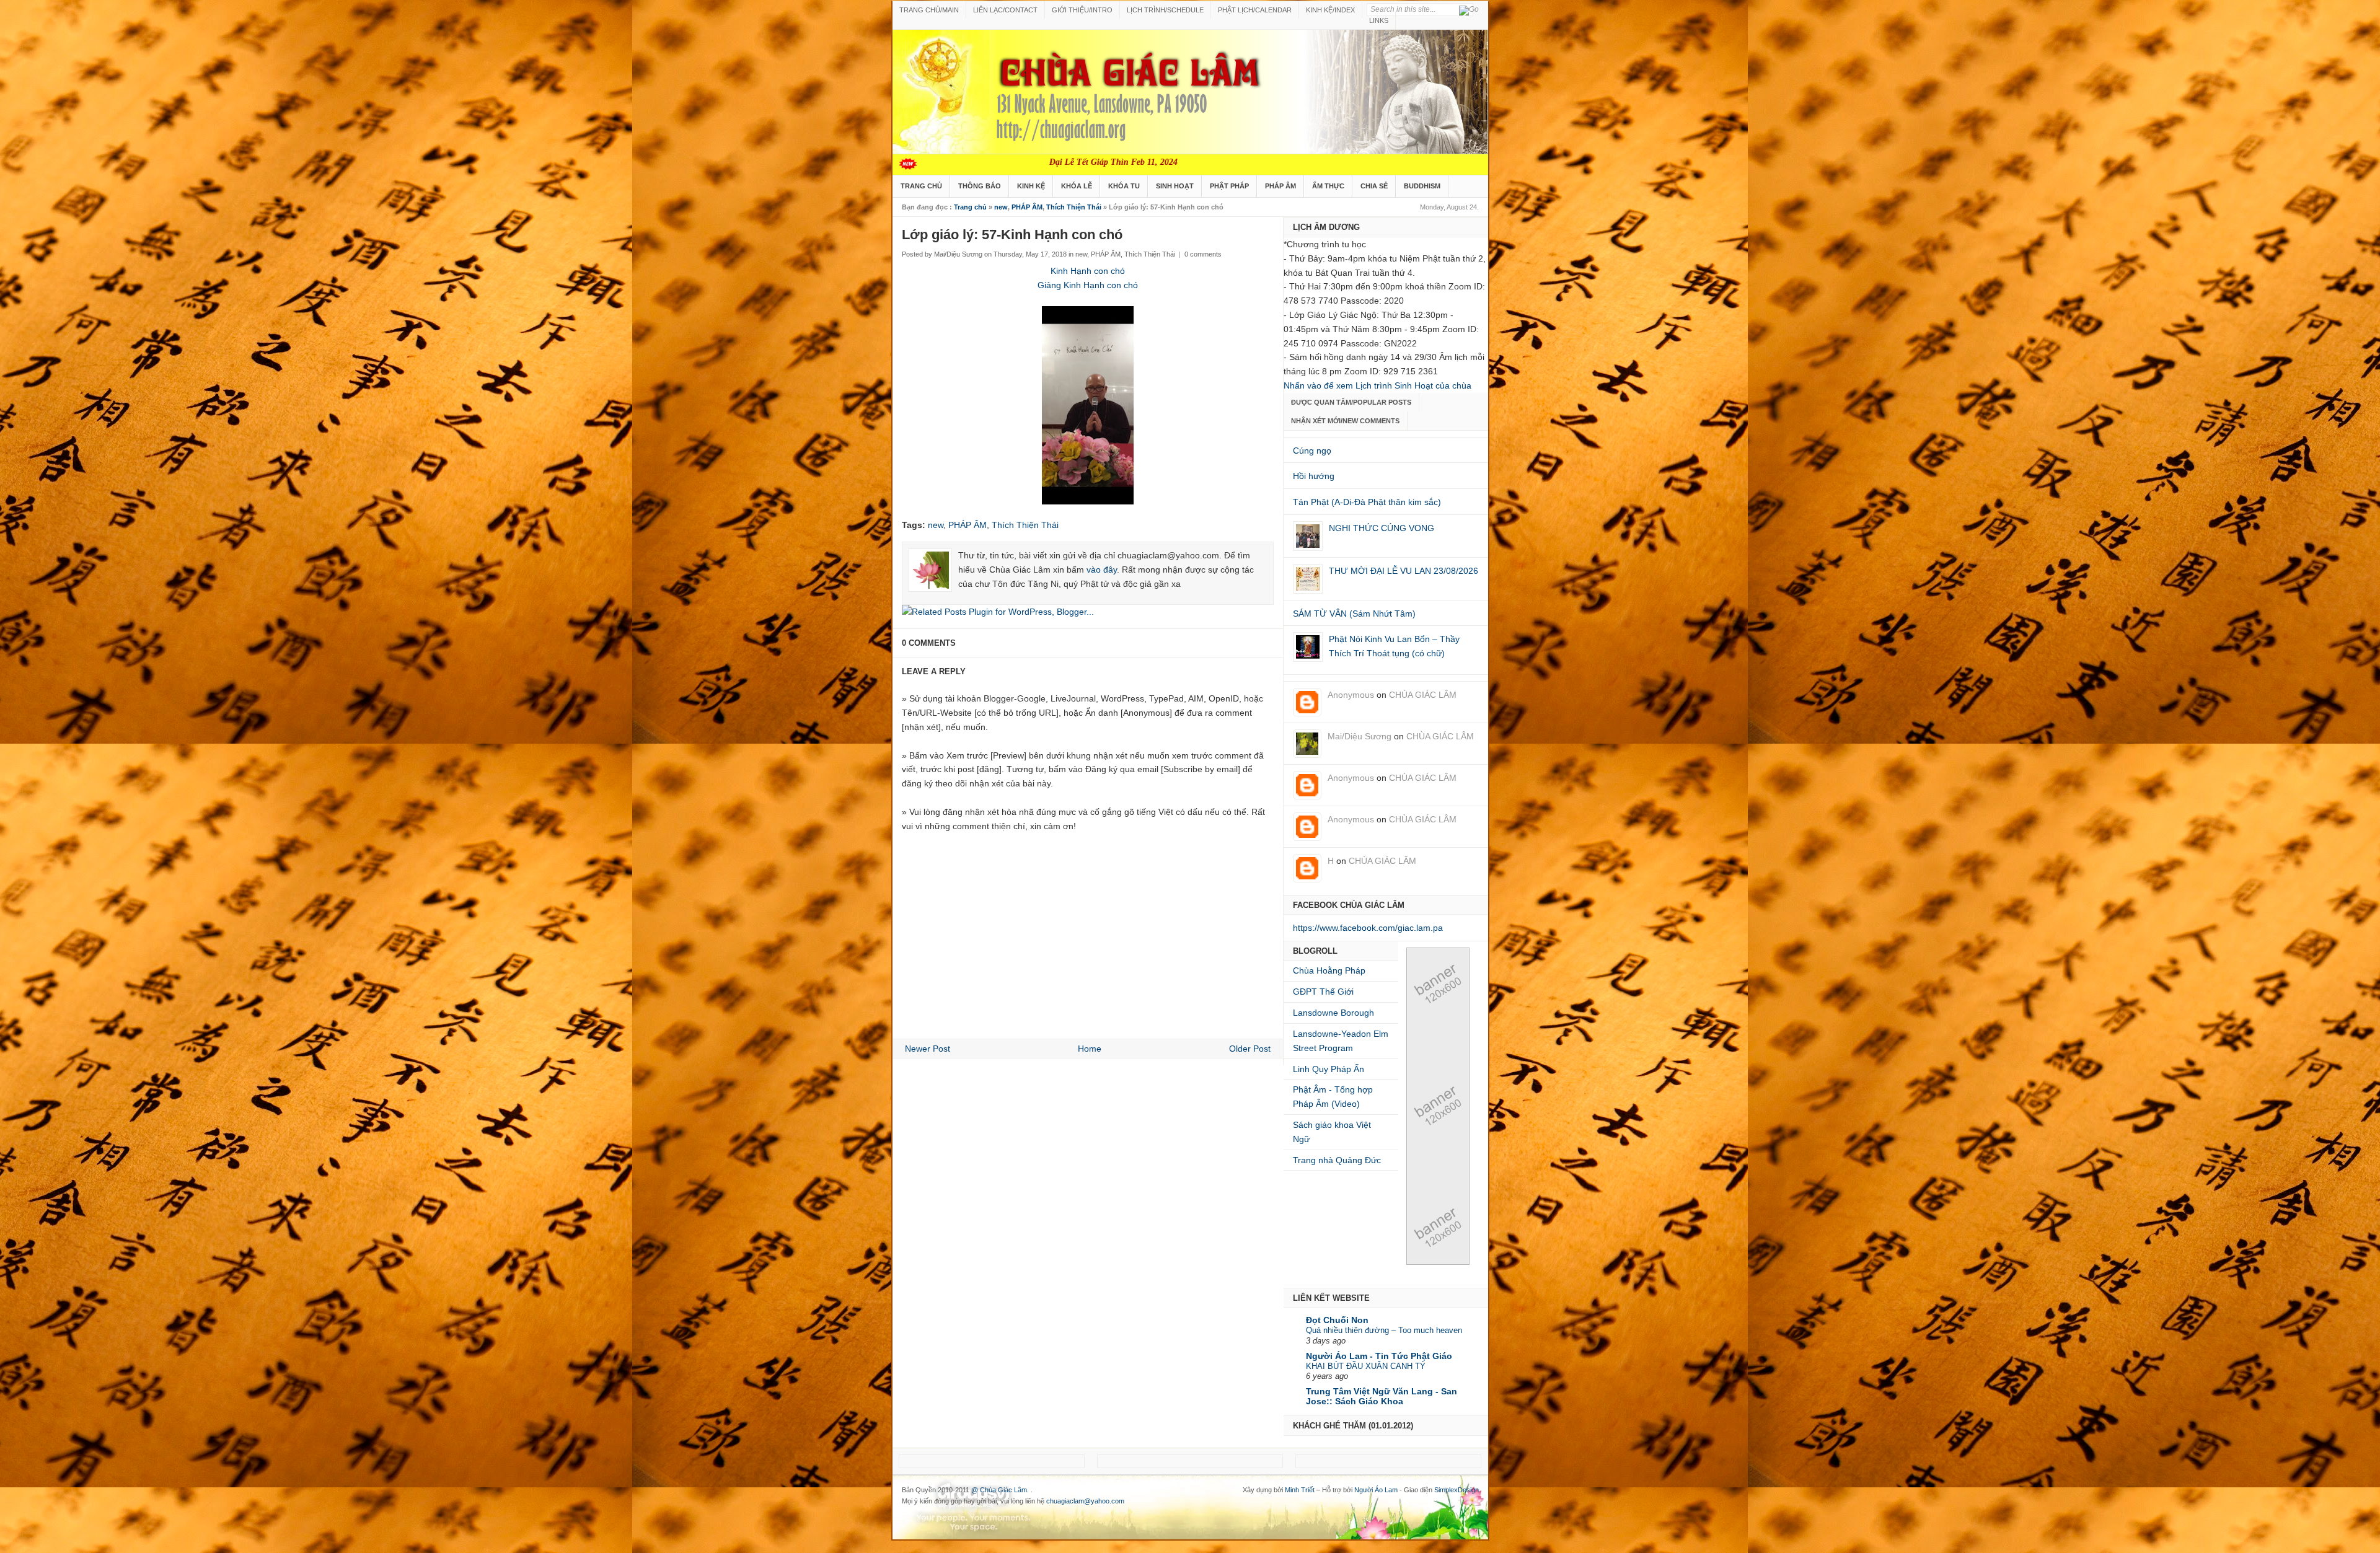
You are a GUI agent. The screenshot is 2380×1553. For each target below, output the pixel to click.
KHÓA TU (1124, 186)
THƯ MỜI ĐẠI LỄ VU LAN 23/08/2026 (1404, 571)
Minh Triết (1300, 1490)
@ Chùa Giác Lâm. (1001, 1490)
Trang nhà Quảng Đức (1337, 1160)
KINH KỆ (1031, 186)
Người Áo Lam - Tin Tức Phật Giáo (1379, 1356)
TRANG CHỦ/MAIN (929, 10)
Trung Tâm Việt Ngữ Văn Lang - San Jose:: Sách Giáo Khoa (1382, 1396)
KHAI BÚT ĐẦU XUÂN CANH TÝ (1366, 1366)
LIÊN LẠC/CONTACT (1005, 10)
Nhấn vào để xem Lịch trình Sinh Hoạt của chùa (1377, 385)
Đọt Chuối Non (1337, 1320)
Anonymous (1351, 695)
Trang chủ (970, 207)
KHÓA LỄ (1077, 186)
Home (1090, 1049)
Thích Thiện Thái (1074, 207)
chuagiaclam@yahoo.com (1085, 1501)
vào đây (1102, 570)
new (1001, 207)
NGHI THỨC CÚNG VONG (1382, 528)
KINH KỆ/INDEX (1330, 10)
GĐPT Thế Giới (1323, 992)
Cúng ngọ (1312, 451)
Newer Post (928, 1049)
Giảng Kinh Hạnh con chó (1088, 285)
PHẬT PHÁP (1229, 186)
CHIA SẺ (1374, 186)
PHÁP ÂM (1280, 186)
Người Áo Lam (1376, 1490)
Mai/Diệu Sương (1360, 736)
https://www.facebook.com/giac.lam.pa (1368, 928)
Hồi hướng (1314, 476)
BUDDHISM (1422, 186)
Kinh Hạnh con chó (1088, 271)
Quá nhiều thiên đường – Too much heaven (1384, 1330)
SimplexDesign (1457, 1490)
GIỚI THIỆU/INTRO (1082, 10)
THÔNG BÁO (980, 186)
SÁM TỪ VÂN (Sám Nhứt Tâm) (1354, 614)
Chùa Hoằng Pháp (1329, 970)
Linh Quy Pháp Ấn (1329, 1069)
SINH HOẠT (1175, 186)
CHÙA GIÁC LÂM (1423, 695)
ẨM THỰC (1328, 186)
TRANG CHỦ (921, 186)
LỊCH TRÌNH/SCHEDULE (1165, 10)
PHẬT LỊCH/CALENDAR (1255, 10)
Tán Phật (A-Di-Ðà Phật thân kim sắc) (1367, 502)
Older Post (1250, 1049)
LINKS (1379, 20)
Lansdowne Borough (1333, 1013)
